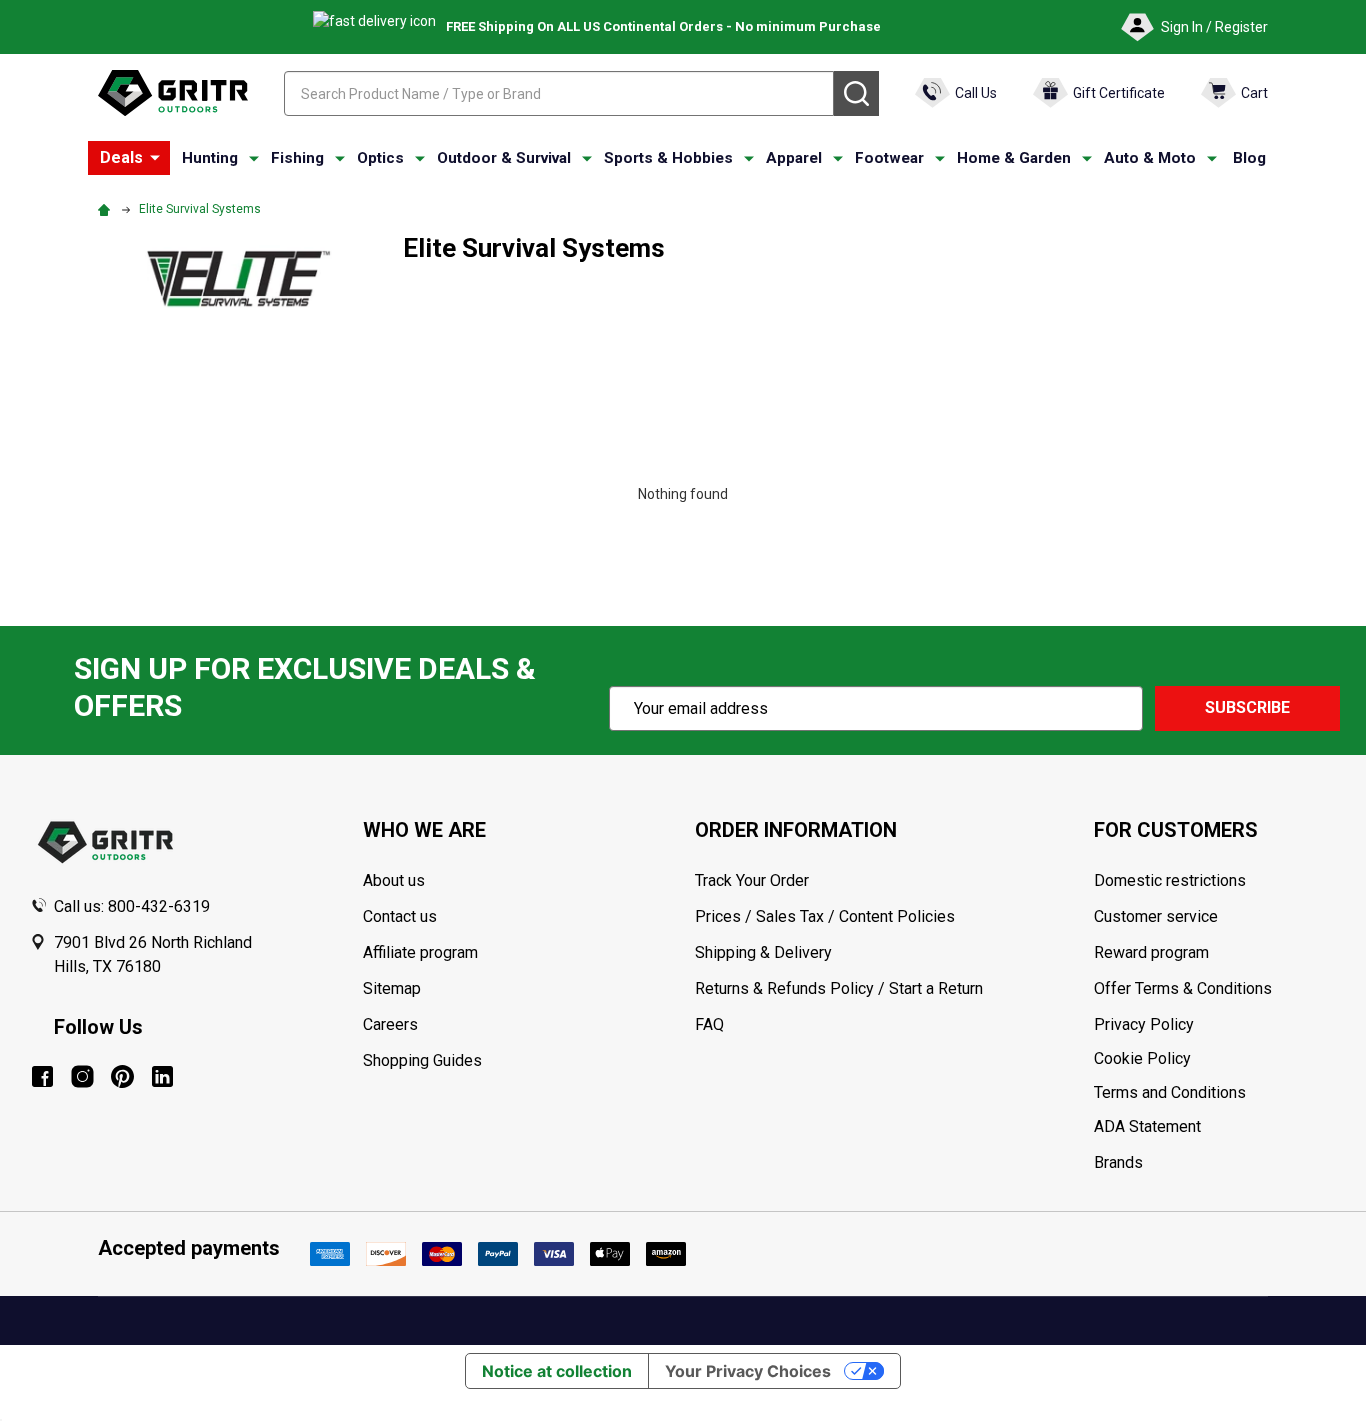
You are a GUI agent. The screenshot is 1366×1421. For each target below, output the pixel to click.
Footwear (889, 158)
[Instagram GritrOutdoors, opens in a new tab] (82, 1076)
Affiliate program (420, 952)
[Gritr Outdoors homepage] (173, 93)
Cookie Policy (1215, 1059)
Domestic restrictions (1170, 880)
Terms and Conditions (1215, 1093)
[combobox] (559, 93)
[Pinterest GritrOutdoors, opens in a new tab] (122, 1076)
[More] (155, 158)
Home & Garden (1014, 158)
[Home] (107, 209)
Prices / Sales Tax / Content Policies (825, 916)
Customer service (1156, 916)
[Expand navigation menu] (254, 159)
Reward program (1151, 952)
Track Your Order (752, 880)
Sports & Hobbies (668, 158)
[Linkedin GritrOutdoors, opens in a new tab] (162, 1076)
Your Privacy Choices (748, 1371)
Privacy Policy (1215, 1025)
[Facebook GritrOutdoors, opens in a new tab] (42, 1076)
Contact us (400, 916)
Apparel (794, 158)
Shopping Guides (422, 1060)
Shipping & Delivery (763, 952)
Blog (1249, 158)
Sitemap (392, 988)
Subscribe (1247, 707)
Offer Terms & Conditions (1183, 988)
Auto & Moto (1150, 158)
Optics (380, 158)
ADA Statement (1147, 1126)
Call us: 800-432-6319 (132, 906)
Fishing (297, 158)
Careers (390, 1024)
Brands (1118, 1162)
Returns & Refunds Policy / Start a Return (839, 988)
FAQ (709, 1024)
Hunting (210, 158)
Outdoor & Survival (504, 158)
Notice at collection (557, 1371)
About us (394, 880)
